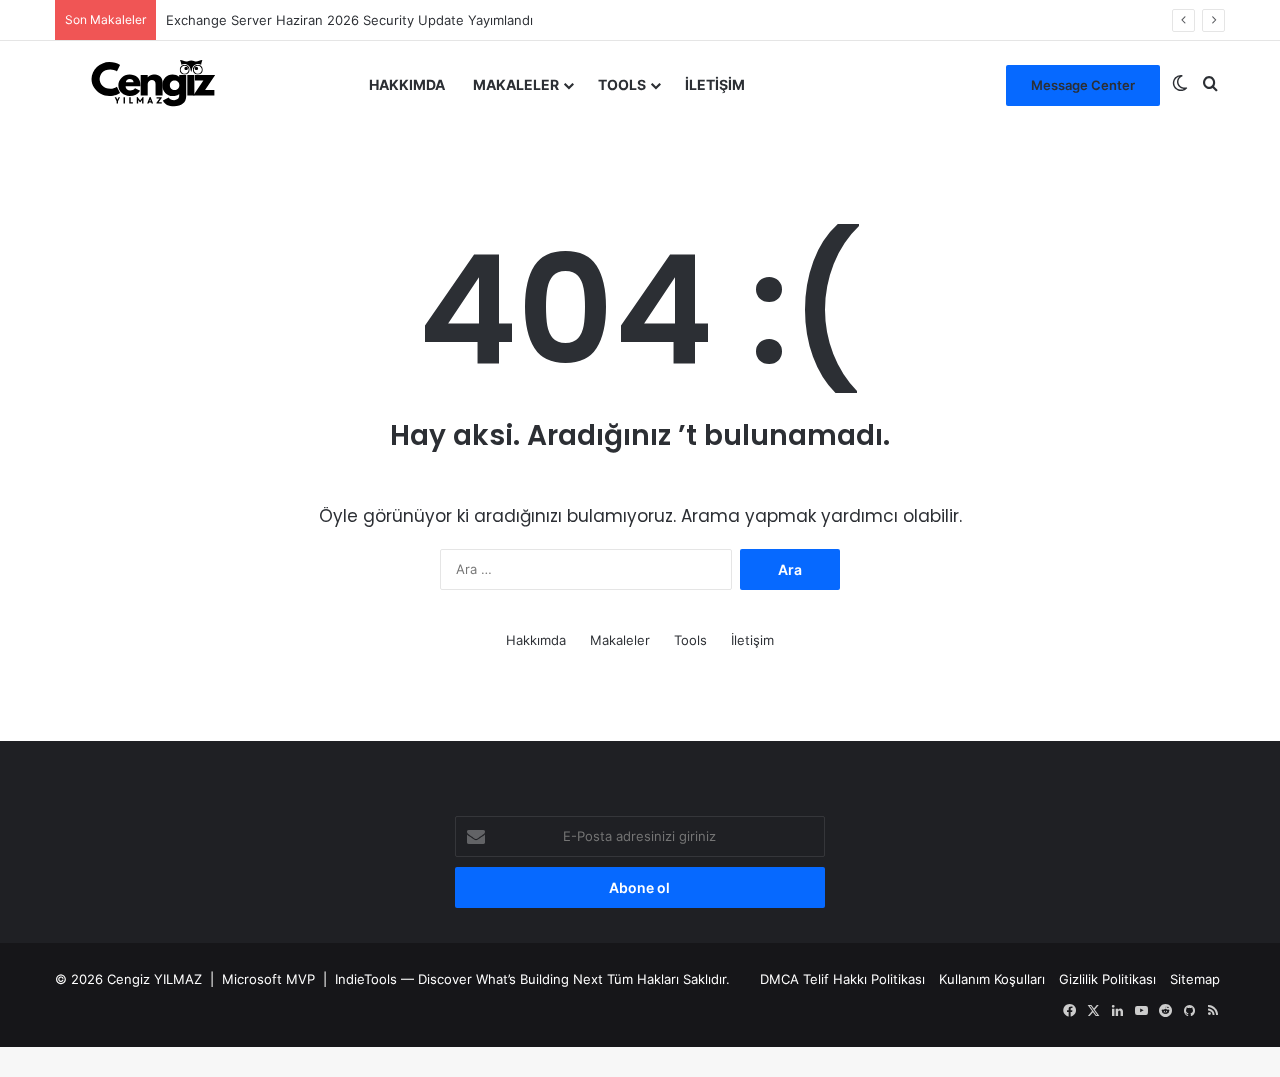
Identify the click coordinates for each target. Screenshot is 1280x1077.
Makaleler (516, 84)
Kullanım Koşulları (992, 979)
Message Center (1083, 85)
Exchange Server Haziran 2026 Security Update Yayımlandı (349, 20)
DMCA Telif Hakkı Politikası (842, 979)
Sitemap (1195, 979)
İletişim (715, 84)
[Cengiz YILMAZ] (153, 84)
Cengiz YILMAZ (154, 979)
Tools (622, 84)
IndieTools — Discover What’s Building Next (469, 979)
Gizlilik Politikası (1107, 979)
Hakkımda (407, 84)
